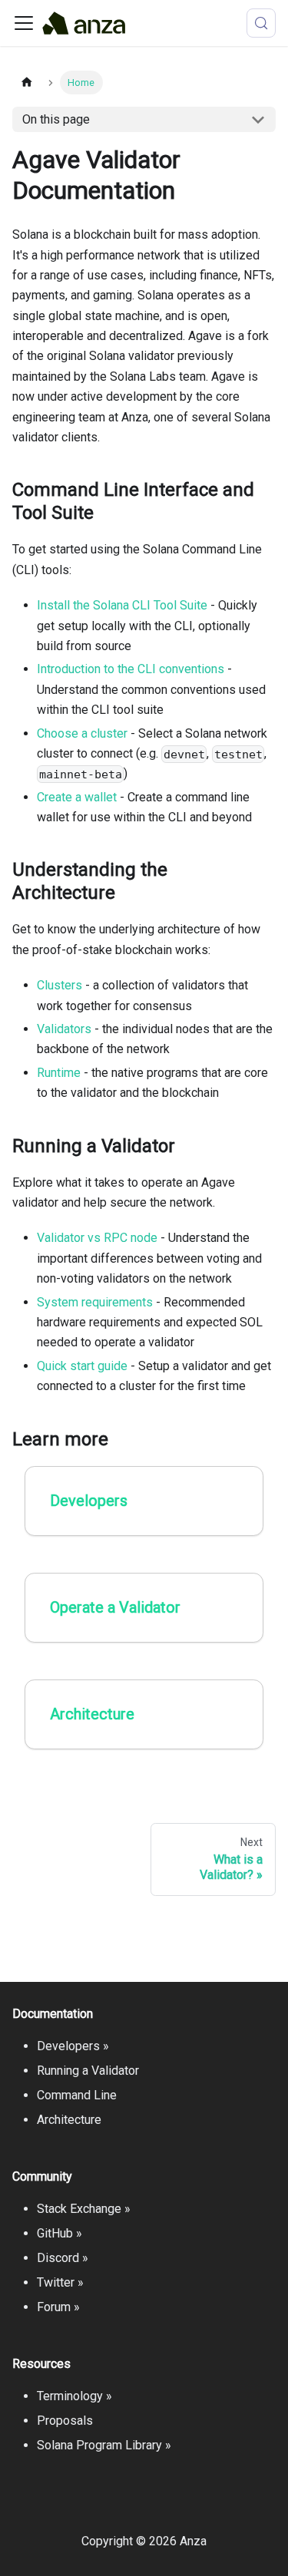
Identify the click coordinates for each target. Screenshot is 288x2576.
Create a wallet (77, 797)
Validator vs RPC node (97, 1238)
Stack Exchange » (84, 2209)
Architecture (69, 2120)
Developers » (73, 2046)
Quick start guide (82, 1366)
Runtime (59, 1073)
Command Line (77, 2095)
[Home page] (27, 83)
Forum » (58, 2307)
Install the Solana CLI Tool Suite (122, 605)
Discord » (63, 2258)
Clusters (60, 985)
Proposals (65, 2421)
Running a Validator (88, 2071)
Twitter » (60, 2282)
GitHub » (60, 2233)
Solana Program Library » (104, 2445)
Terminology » (74, 2396)
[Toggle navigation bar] (24, 23)
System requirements (95, 1302)
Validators (64, 1029)
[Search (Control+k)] (261, 23)
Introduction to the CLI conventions (131, 669)
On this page (56, 119)
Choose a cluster (82, 733)
